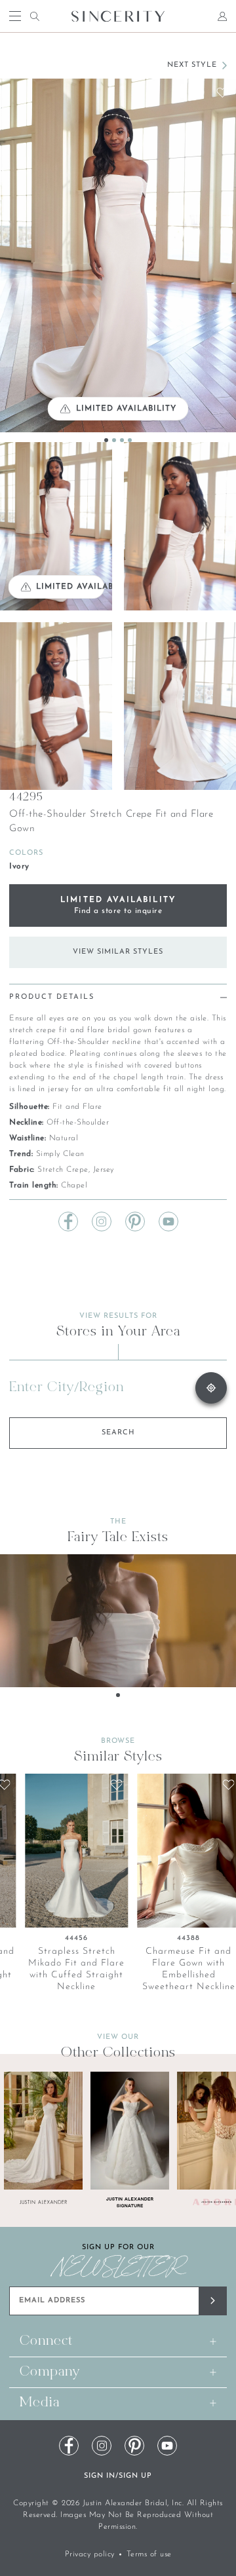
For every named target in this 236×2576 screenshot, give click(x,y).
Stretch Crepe (63, 1170)
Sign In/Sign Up (118, 2476)
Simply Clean (60, 1154)
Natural (64, 1138)
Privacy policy (90, 2554)
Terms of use (149, 2554)
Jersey (104, 1170)
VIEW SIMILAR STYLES (118, 952)
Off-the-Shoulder (78, 1123)
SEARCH (118, 1433)
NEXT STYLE (192, 65)
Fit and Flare (77, 1107)
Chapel (74, 1185)
